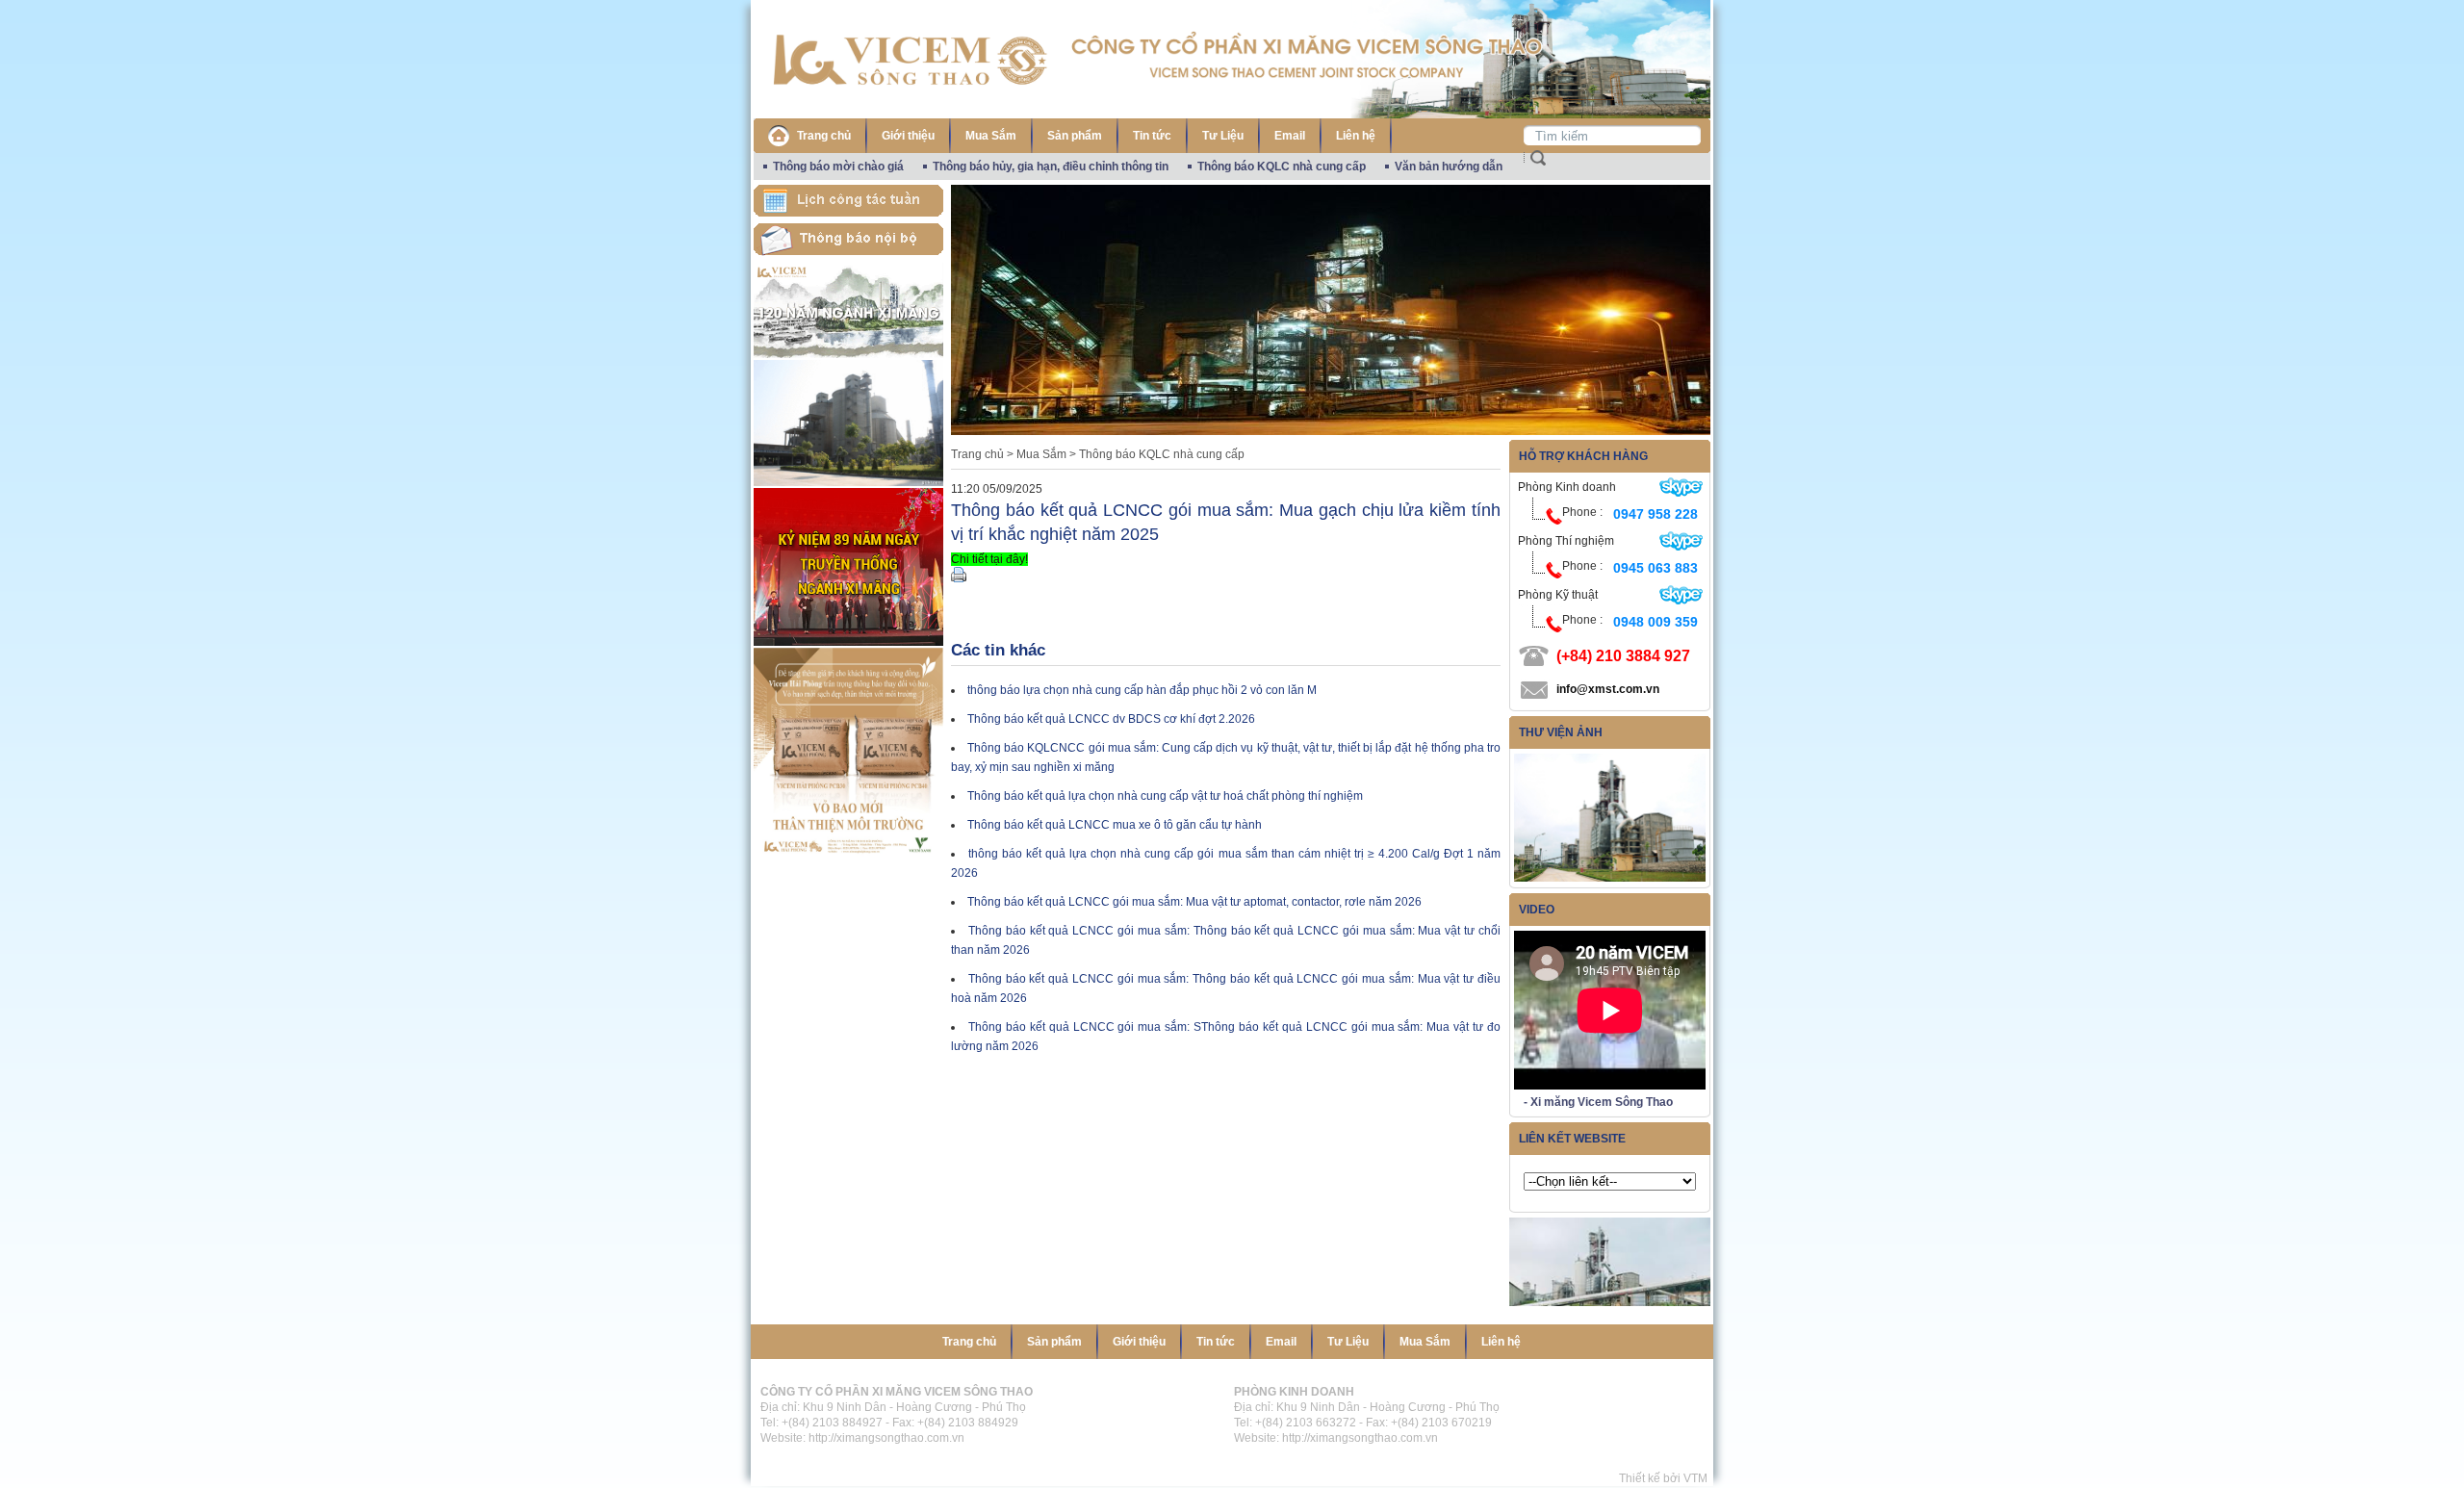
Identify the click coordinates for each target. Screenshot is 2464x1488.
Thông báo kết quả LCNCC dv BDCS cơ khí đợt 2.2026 (1111, 719)
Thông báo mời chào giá (838, 167)
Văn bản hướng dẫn (1449, 167)
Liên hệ (1356, 136)
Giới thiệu (908, 136)
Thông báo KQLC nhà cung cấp (1282, 167)
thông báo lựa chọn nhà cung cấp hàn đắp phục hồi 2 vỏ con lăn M (1142, 690)
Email (1290, 136)
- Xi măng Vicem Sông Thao (1598, 1102)
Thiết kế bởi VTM (1666, 1478)
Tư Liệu (1223, 136)
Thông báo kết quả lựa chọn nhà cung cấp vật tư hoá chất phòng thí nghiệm (1165, 796)
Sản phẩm (1075, 136)
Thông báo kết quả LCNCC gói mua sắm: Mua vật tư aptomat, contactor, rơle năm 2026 (1194, 902)
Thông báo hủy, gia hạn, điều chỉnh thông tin (1051, 167)
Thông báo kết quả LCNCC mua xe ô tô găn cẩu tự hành (1115, 825)
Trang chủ (824, 136)
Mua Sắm (991, 136)
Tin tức (1152, 136)
